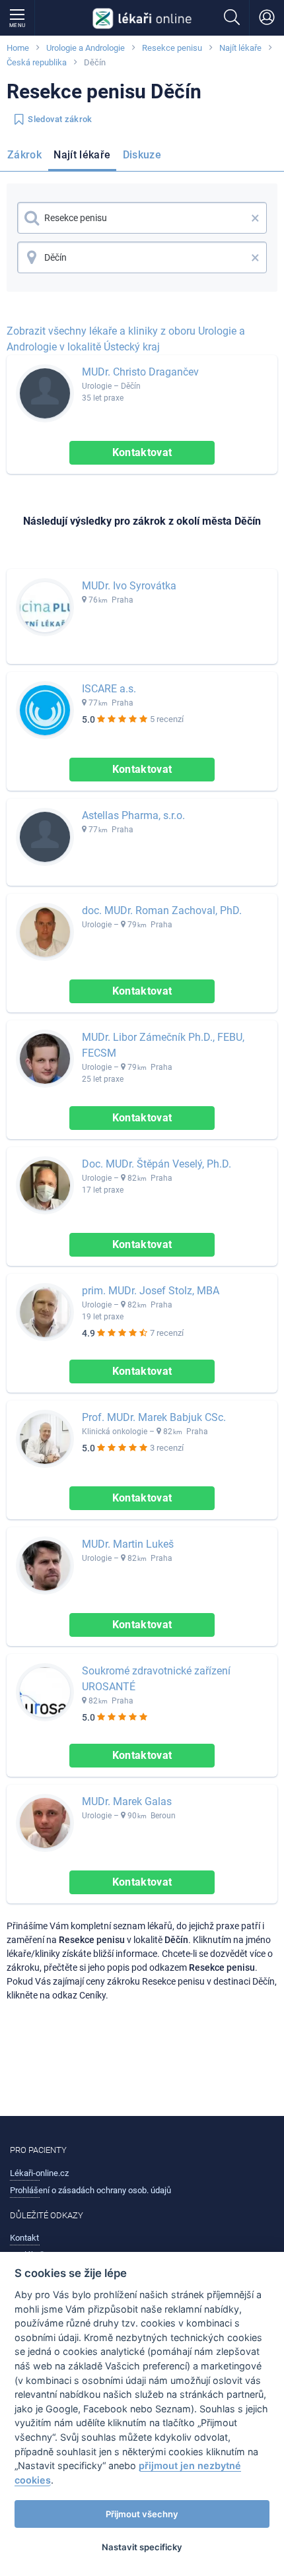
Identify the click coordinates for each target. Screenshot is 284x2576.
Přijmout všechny (142, 2514)
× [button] (255, 218)
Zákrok (24, 155)
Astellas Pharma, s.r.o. (133, 815)
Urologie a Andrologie (86, 48)
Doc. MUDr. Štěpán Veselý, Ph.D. (157, 1164)
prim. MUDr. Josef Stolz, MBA (151, 1291)
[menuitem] (27, 157)
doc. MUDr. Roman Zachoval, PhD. (162, 910)
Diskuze (142, 155)
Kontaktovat (142, 452)
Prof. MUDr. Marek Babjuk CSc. (154, 1417)
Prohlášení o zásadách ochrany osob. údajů (90, 2190)
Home (18, 48)
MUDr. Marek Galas (127, 1801)
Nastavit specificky (142, 2547)
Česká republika (37, 62)
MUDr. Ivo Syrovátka (129, 586)
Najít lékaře (240, 48)
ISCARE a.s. (109, 689)
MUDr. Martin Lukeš (128, 1544)
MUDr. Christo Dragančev (140, 372)
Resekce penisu (172, 48)
